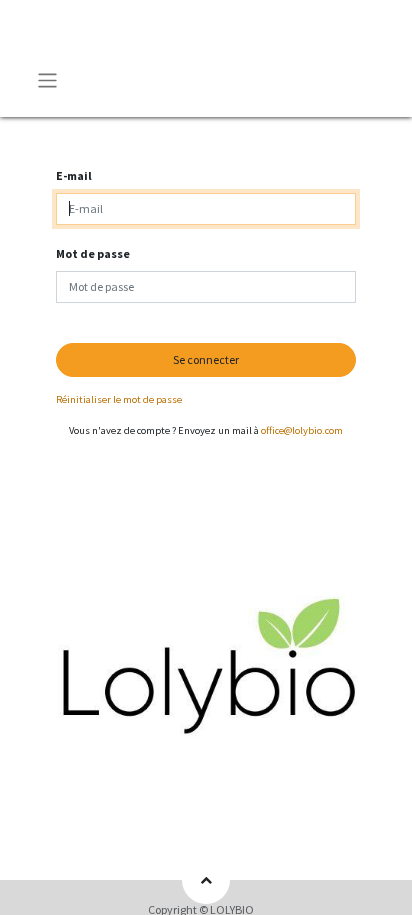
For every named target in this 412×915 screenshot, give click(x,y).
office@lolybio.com (302, 430)
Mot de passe (93, 253)
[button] (206, 880)
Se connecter (206, 359)
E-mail (74, 175)
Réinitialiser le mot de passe (119, 399)
